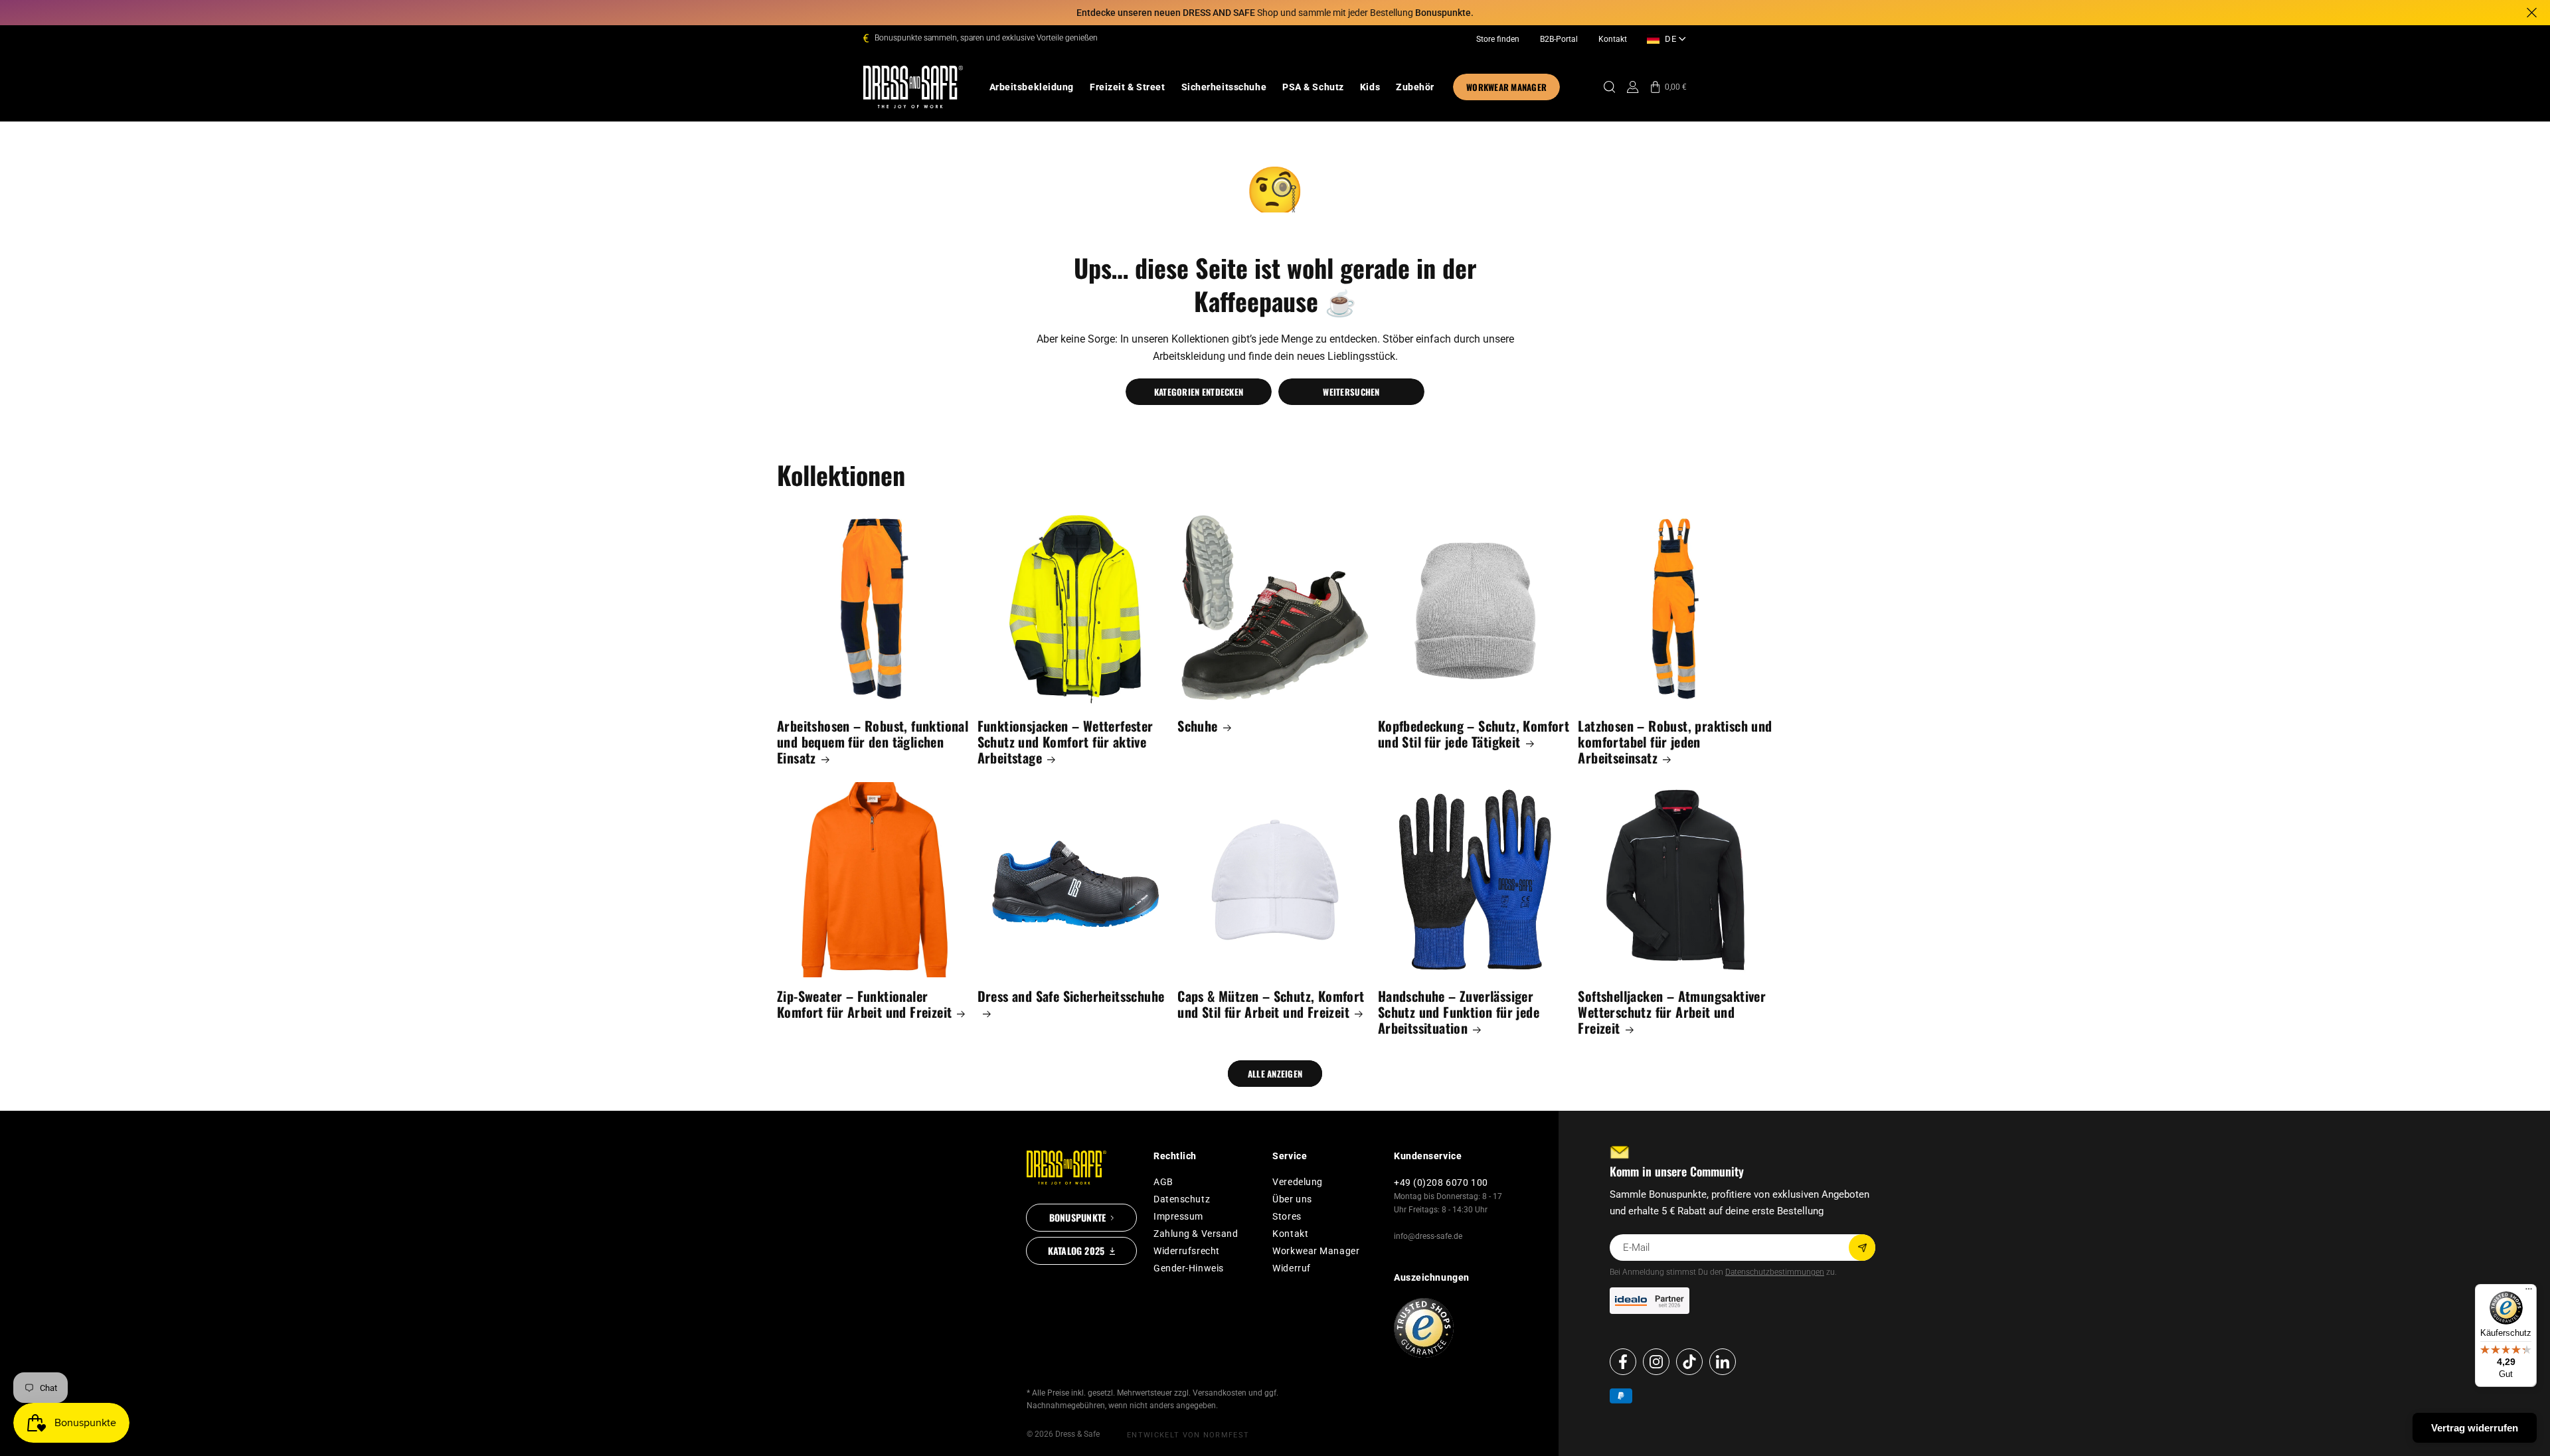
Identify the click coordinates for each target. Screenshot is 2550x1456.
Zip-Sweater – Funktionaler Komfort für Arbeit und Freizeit (864, 1004)
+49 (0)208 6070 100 (1441, 1182)
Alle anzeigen (1275, 1074)
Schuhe (1197, 726)
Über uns (1292, 1199)
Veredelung (1298, 1182)
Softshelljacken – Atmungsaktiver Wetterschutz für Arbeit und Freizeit (1672, 1012)
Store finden (1498, 39)
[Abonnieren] (1862, 1248)
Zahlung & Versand (1196, 1234)
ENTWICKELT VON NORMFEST (1188, 1435)
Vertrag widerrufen (2475, 1428)
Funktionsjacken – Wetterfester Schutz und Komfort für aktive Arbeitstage (1065, 742)
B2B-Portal (1559, 39)
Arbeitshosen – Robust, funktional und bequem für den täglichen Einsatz (873, 742)
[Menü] (2529, 1292)
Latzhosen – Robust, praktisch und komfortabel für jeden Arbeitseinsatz (1675, 742)
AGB (1163, 1182)
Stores (1287, 1216)
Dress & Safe (1077, 1434)
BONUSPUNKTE (1077, 1217)
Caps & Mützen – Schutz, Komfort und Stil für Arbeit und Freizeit (1271, 1004)
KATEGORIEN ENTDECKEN (1199, 392)
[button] (1032, 87)
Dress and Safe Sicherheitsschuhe (1071, 997)
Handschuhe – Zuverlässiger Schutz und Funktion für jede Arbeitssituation (1459, 1012)
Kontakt (1613, 39)
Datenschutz (1182, 1199)
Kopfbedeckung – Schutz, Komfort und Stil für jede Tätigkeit (1474, 734)
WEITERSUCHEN (1351, 392)
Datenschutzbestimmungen (1775, 1272)
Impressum (1178, 1216)
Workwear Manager (1316, 1251)
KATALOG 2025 (1076, 1251)
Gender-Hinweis (1189, 1268)
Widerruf (1291, 1268)
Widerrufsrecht (1187, 1251)
